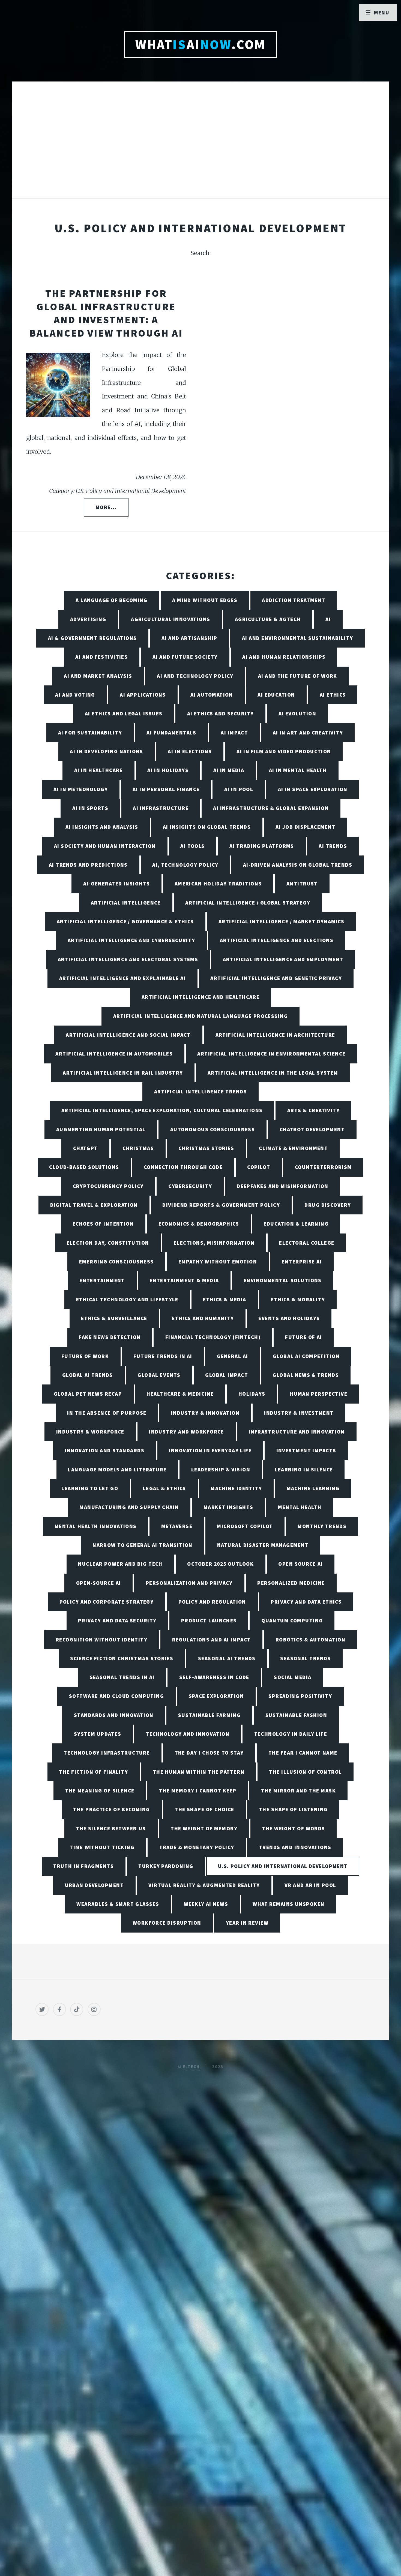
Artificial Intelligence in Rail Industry (123, 1073)
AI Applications (143, 695)
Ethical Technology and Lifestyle (127, 1299)
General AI (232, 1356)
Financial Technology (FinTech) (213, 1337)
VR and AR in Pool (310, 1885)
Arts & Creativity (313, 1110)
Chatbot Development (312, 1129)
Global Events (159, 1375)
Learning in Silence (304, 1470)
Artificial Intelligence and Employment (283, 959)
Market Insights (228, 1507)
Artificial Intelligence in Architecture (275, 1035)
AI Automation (212, 695)
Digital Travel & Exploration (94, 1205)
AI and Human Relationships (284, 657)
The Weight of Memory (204, 1828)
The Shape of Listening (293, 1809)
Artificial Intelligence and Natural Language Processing (200, 1016)
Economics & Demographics (199, 1224)
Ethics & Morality (298, 1299)
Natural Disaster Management (263, 1545)
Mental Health (300, 1507)
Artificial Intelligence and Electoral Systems (128, 959)
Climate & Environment (293, 1148)
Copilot (259, 1167)
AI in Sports (90, 808)
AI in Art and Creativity (308, 733)
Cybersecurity (190, 1186)
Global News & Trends (306, 1375)
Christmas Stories (206, 1148)
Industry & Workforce (90, 1432)
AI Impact (234, 733)
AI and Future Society (185, 657)
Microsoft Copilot (245, 1526)
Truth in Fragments (83, 1866)
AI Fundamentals (171, 733)
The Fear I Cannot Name (303, 1753)
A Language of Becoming (112, 600)
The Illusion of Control (305, 1772)
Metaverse (177, 1526)
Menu (382, 13)
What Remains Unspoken (288, 1904)
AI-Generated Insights (116, 884)
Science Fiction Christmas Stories (122, 1658)
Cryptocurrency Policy (108, 1186)
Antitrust (302, 884)
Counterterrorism (323, 1167)
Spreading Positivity (300, 1696)
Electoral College (307, 1243)
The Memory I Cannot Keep (198, 1791)
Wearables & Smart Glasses (118, 1904)
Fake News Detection (110, 1337)
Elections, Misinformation (214, 1243)
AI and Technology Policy (195, 676)
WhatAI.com (200, 44)
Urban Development (94, 1885)
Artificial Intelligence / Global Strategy (248, 903)
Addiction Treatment (294, 600)
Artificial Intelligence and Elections (277, 940)
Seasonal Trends (306, 1658)
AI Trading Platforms (262, 846)
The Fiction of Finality (93, 1772)
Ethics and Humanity (203, 1318)
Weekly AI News (206, 1904)
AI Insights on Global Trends (207, 827)
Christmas (138, 1148)
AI (328, 619)
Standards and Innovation (114, 1715)
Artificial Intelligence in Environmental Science (271, 1054)
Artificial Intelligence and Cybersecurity (131, 940)
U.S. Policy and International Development (283, 1866)
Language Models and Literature (117, 1470)
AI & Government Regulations (92, 638)
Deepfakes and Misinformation (282, 1186)
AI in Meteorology (81, 789)
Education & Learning (296, 1224)
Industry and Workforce (186, 1432)
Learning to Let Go (90, 1488)
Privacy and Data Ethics (306, 1602)
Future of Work (85, 1356)
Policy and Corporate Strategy (107, 1602)
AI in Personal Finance (166, 789)
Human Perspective (319, 1394)
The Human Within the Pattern (199, 1772)
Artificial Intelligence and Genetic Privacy (276, 978)
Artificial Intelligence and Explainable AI (122, 978)
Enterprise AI (302, 1262)
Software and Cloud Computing (116, 1696)
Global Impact (227, 1375)
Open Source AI (300, 1564)
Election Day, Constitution (108, 1243)
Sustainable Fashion (296, 1715)
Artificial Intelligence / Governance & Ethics (125, 921)
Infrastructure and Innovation (297, 1432)
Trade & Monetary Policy (197, 1847)
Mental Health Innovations (96, 1526)
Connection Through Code (183, 1167)
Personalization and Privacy (189, 1583)
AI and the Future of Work (298, 676)
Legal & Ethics (164, 1488)
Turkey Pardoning (166, 1866)
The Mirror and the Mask (298, 1791)
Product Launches (209, 1620)
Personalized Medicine (291, 1583)
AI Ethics (333, 695)
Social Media (293, 1677)
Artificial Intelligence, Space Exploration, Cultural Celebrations (162, 1110)
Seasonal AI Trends (227, 1658)
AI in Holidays (168, 770)
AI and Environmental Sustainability (297, 638)
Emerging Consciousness (116, 1262)
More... (106, 507)
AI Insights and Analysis (102, 827)
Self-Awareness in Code (214, 1677)
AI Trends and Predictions (88, 865)
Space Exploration (216, 1696)
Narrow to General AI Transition (143, 1545)
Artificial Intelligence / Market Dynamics (281, 921)
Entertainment (102, 1280)
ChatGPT (86, 1148)
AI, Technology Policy (185, 865)
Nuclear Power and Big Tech (120, 1564)
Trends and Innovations (295, 1847)
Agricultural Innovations (171, 619)
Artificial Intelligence (126, 903)
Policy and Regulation (212, 1602)
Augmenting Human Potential (101, 1129)
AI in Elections (190, 751)
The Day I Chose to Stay (209, 1753)
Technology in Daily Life (291, 1734)
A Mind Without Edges (205, 600)
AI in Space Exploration (313, 789)
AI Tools (193, 846)
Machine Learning (313, 1488)
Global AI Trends (88, 1375)
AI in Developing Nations (107, 751)
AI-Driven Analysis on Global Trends (298, 865)
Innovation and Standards (105, 1450)
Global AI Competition (306, 1356)
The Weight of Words (293, 1828)
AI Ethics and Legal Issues (124, 713)
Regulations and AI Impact (212, 1640)
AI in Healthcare (98, 770)
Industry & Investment (299, 1413)
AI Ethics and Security (221, 713)
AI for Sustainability (90, 733)
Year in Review (247, 1923)
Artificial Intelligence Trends (200, 1092)
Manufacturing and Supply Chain (129, 1507)
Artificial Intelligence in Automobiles (114, 1054)
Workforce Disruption (167, 1923)
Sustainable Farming (209, 1715)
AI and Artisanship (189, 638)
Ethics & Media (225, 1299)
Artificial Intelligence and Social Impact (128, 1035)
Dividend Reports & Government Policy (221, 1205)
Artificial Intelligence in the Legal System (273, 1073)
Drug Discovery (328, 1205)
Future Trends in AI (163, 1356)
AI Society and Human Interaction (105, 846)
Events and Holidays (289, 1318)
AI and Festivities (101, 657)
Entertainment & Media (184, 1280)
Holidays (252, 1394)
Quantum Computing (292, 1620)
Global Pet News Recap (88, 1394)
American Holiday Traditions (218, 884)
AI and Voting (75, 695)
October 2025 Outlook (220, 1564)
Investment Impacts (306, 1450)
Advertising (88, 619)
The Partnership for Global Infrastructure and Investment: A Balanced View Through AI (106, 313)
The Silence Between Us (111, 1828)
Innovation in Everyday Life (210, 1450)
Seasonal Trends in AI (122, 1677)
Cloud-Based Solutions (84, 1167)
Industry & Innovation (205, 1413)
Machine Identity (236, 1488)
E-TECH (191, 2067)
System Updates (98, 1734)
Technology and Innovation (188, 1734)
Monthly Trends (322, 1526)
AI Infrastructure (161, 808)
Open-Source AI (99, 1583)
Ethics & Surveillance (114, 1318)
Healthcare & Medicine (180, 1394)
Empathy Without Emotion (218, 1262)
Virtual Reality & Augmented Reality (204, 1885)
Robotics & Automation (310, 1640)
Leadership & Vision (221, 1470)
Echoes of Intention (103, 1224)
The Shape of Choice (204, 1809)
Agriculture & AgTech (268, 619)
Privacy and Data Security (117, 1620)
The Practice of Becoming (112, 1809)
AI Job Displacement (306, 827)
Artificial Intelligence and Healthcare (201, 997)
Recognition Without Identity (101, 1640)
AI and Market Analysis (98, 676)
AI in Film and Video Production (284, 751)
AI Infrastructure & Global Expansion (271, 808)
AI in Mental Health (298, 770)
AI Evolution (297, 713)
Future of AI (303, 1337)
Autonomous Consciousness (213, 1129)
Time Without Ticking (102, 1847)
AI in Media (229, 770)
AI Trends (333, 846)
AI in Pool (239, 789)
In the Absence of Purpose (107, 1413)
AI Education (276, 695)
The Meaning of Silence (100, 1791)
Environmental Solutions (283, 1280)
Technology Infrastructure (107, 1753)
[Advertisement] (200, 146)
